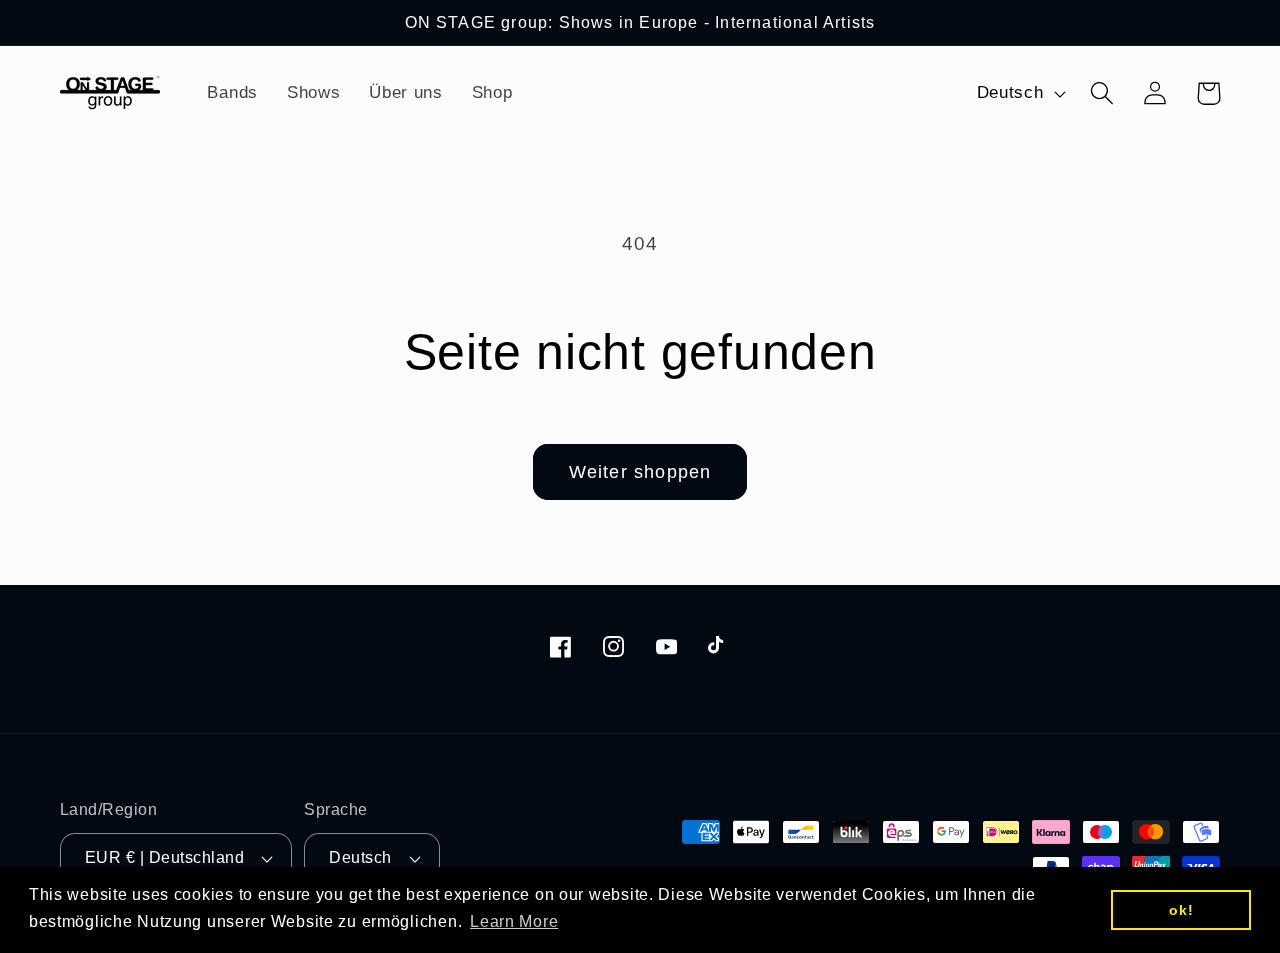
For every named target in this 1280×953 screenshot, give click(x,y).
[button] (1102, 93)
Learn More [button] (514, 921)
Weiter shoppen (640, 472)
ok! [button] (1181, 910)
